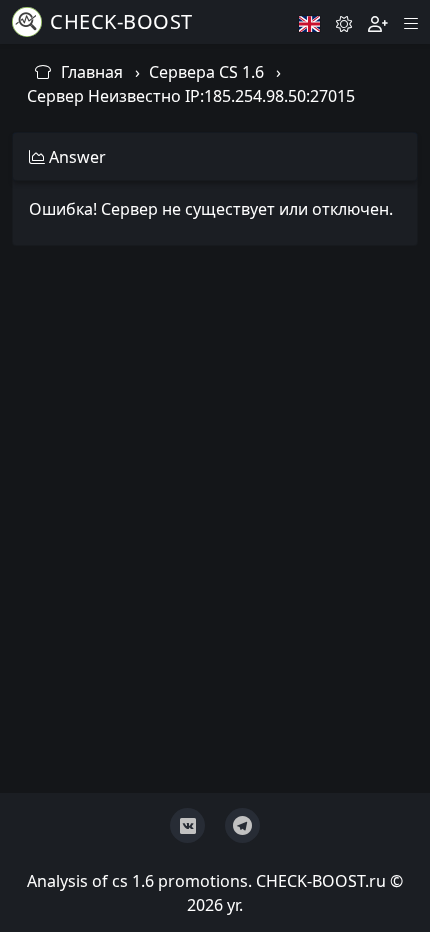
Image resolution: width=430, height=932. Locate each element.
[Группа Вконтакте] (187, 825)
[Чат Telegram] (242, 825)
